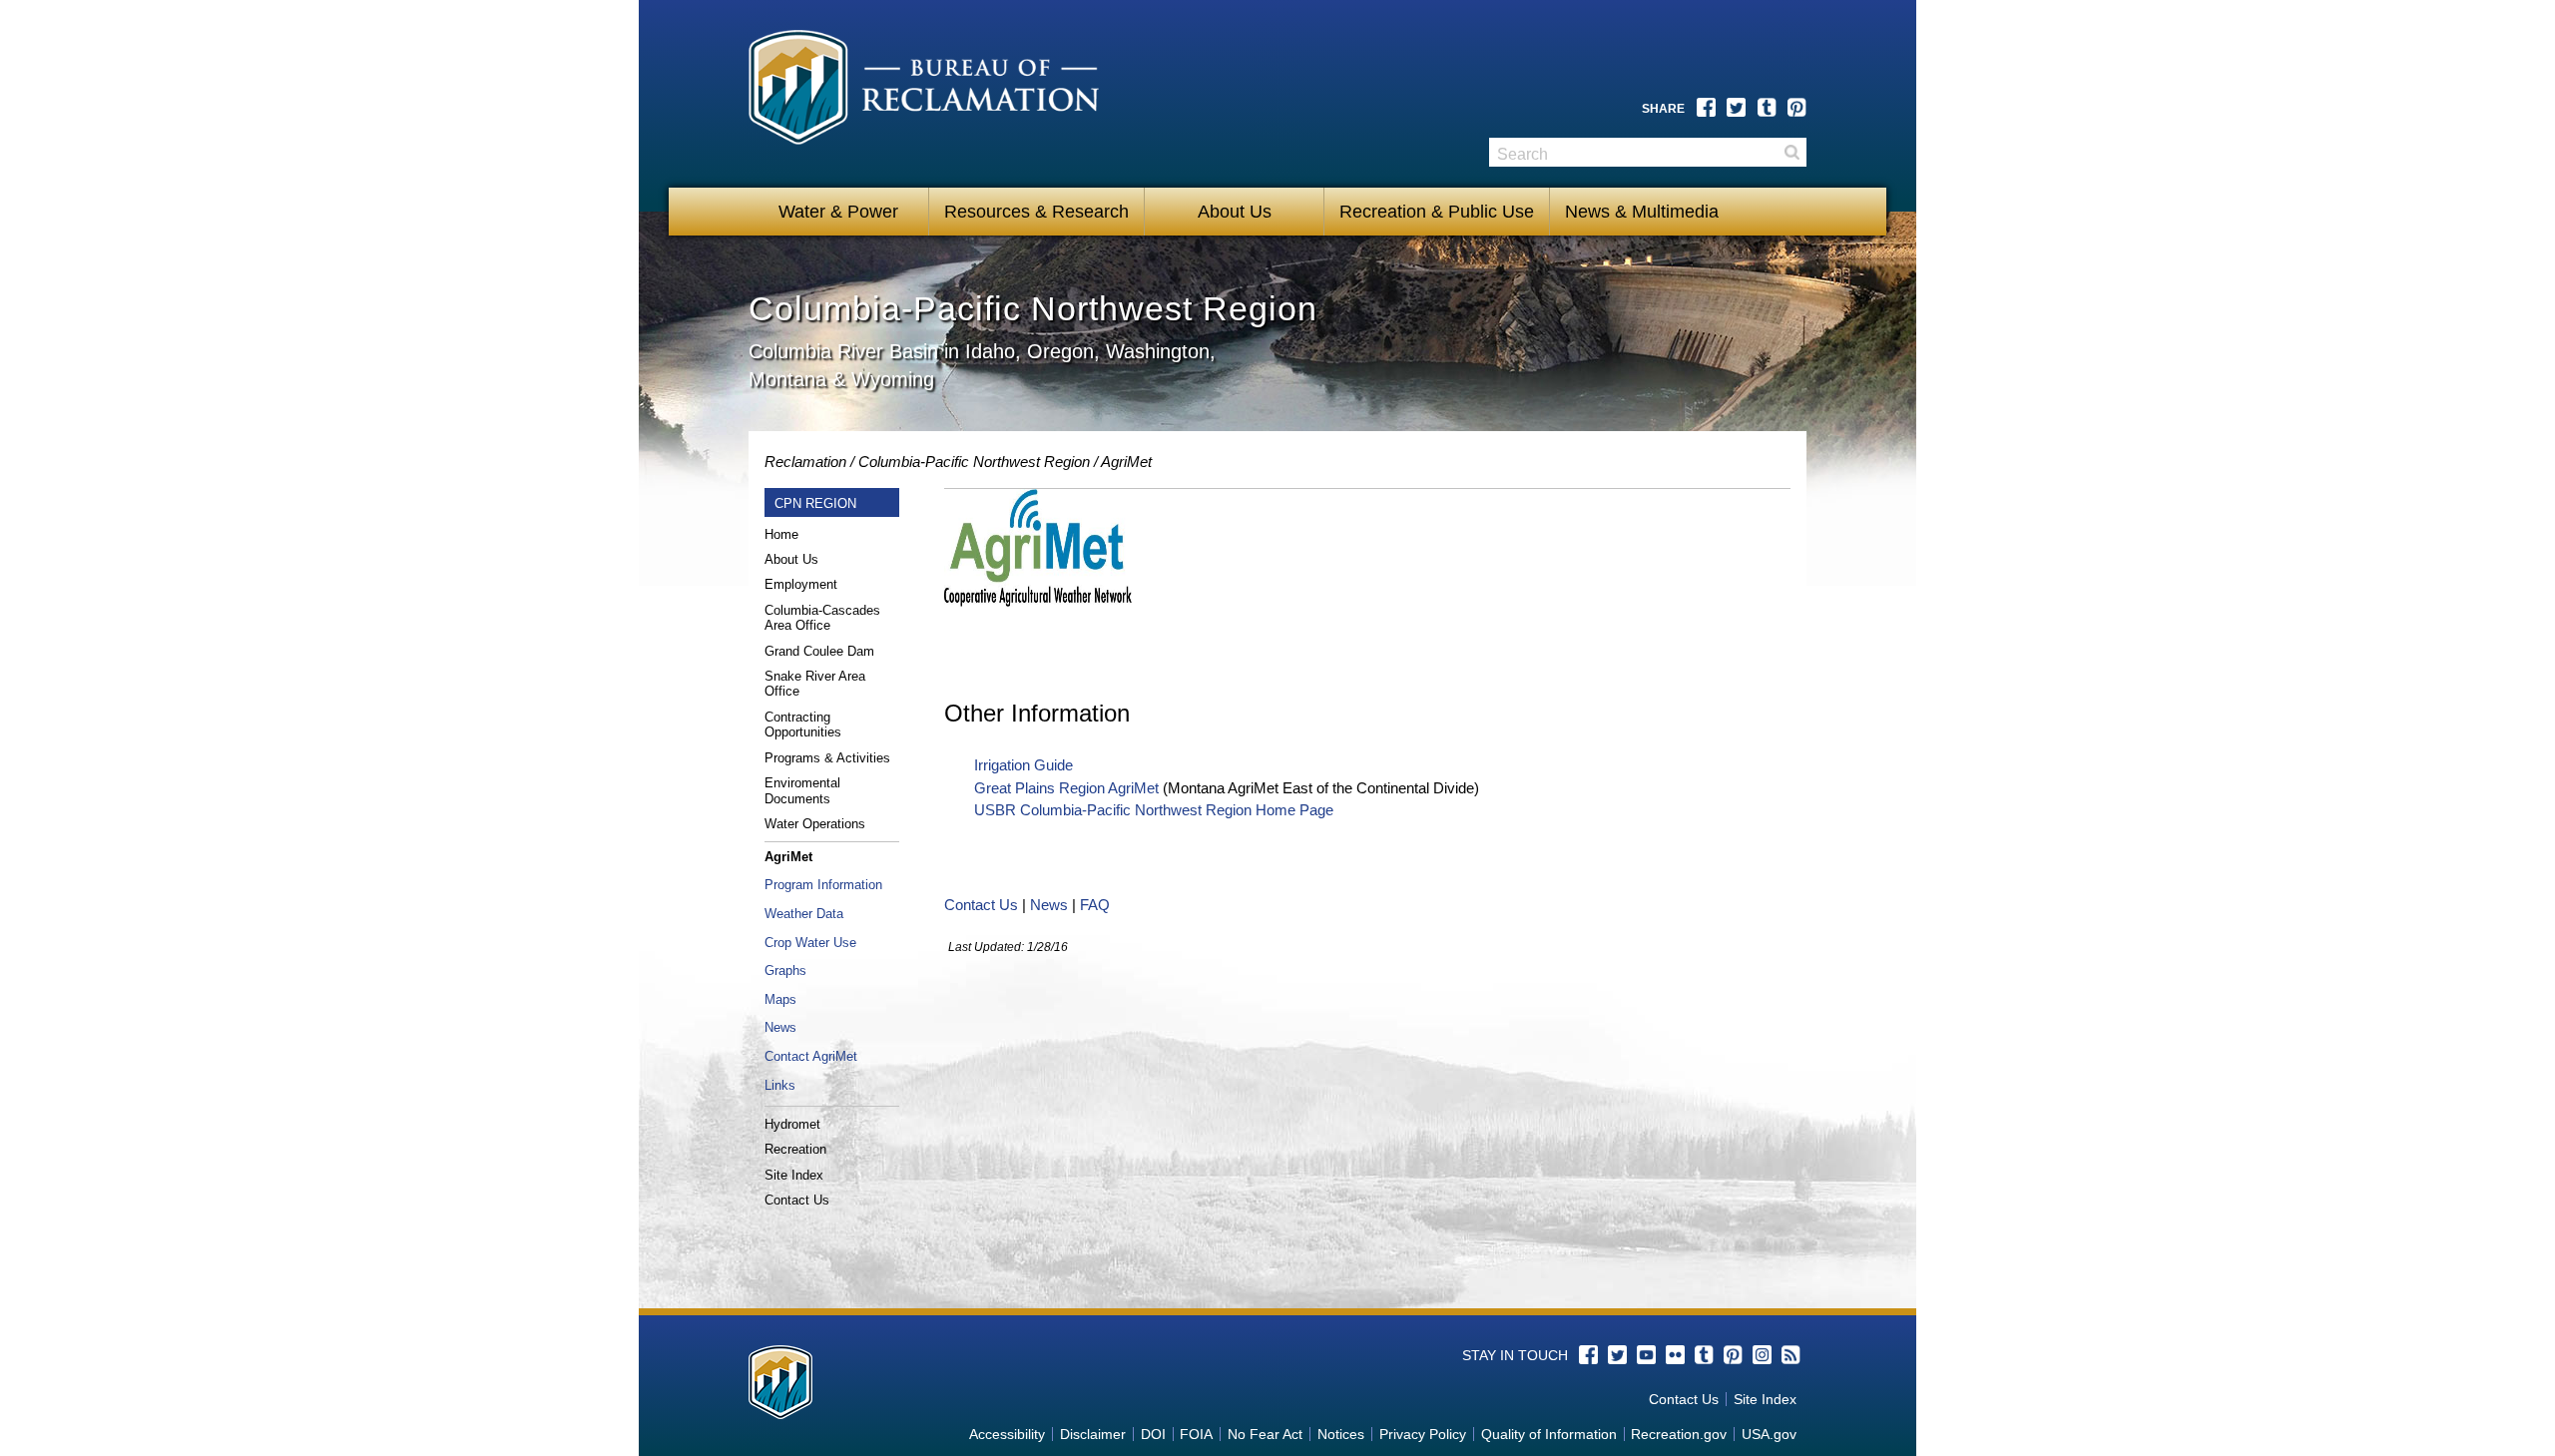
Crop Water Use (810, 943)
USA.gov (1769, 1434)
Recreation (795, 1149)
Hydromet (792, 1124)
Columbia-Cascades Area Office (822, 618)
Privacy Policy (1423, 1434)
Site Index (794, 1175)
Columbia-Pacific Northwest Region (974, 462)
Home (781, 534)
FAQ (1095, 905)
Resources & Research (1036, 212)
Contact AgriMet (811, 1056)
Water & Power (838, 212)
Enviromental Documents (802, 791)
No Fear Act (1265, 1434)
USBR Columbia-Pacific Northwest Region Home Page (1154, 810)
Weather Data (804, 914)
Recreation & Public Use (1437, 212)
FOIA (1196, 1434)
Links (780, 1085)
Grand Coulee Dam (819, 651)
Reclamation (805, 462)
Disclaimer (1093, 1434)
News (780, 1027)
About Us (1235, 212)
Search (1791, 152)
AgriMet (1126, 462)
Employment (801, 584)
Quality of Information (1549, 1434)
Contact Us (797, 1200)
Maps (780, 999)
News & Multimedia (1642, 212)
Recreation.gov (1679, 1434)
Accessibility (1007, 1434)
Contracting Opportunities (803, 725)
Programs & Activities (827, 758)
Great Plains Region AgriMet (1066, 788)
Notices (1341, 1434)
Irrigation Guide (1023, 765)
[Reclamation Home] (930, 97)
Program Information (823, 885)
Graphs (785, 971)
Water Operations (815, 824)
